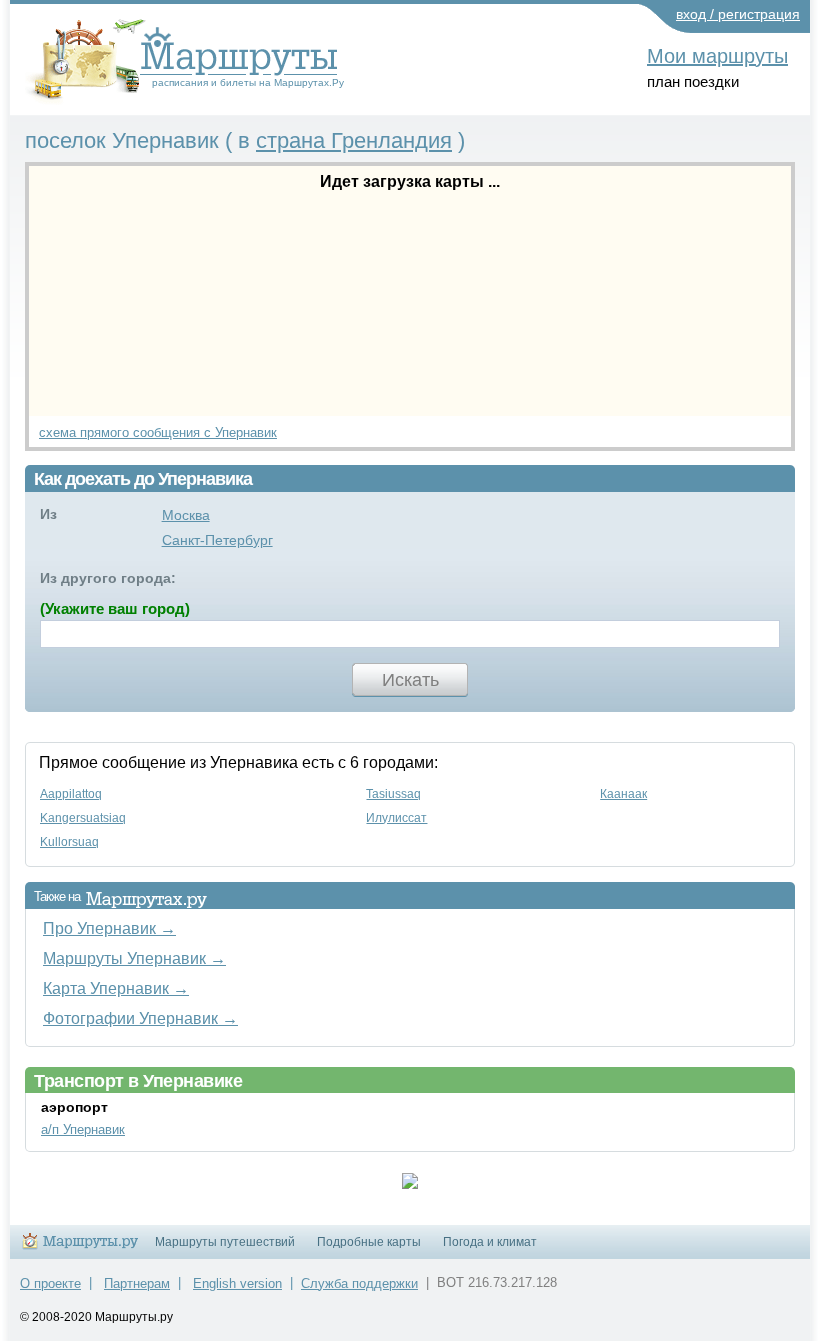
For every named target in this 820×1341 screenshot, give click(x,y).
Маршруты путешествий (225, 1242)
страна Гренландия (354, 140)
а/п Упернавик (83, 1129)
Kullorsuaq (69, 842)
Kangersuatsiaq (83, 818)
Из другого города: (108, 578)
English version (237, 1283)
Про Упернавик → (109, 928)
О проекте (50, 1283)
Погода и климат (490, 1242)
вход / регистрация (738, 14)
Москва (186, 515)
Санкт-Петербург (217, 540)
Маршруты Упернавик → (134, 958)
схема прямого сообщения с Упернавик (158, 432)
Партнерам (137, 1283)
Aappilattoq (71, 794)
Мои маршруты (717, 56)
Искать (410, 680)
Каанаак (623, 794)
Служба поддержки (359, 1283)
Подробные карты (369, 1242)
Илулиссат (396, 818)
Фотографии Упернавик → (140, 1018)
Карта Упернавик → (116, 988)
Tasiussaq (393, 794)
